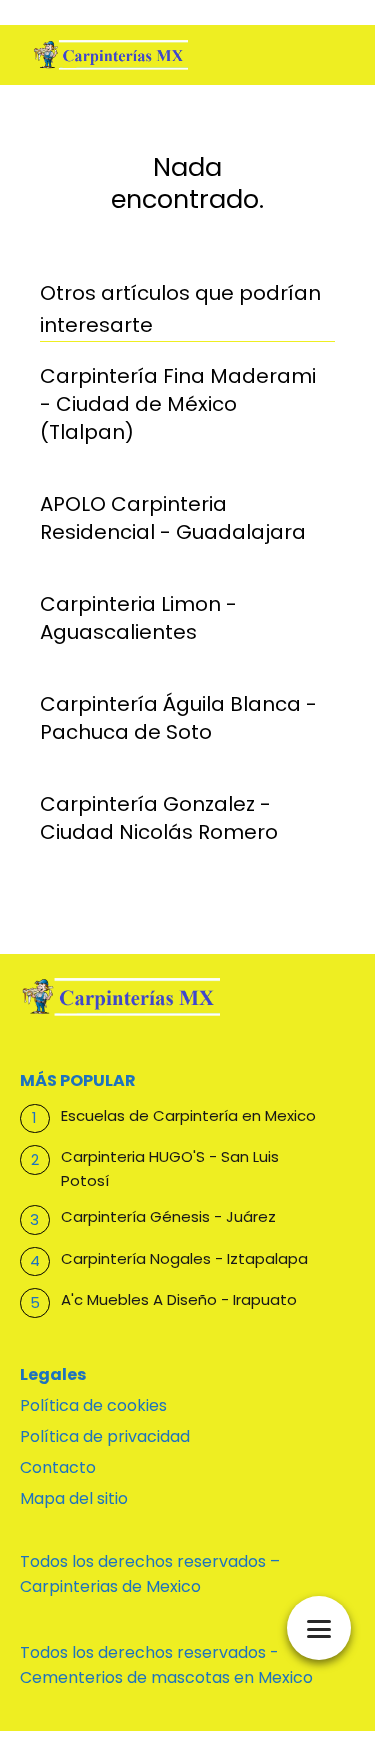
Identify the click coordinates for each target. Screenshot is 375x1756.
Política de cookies (93, 1405)
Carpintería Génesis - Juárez (168, 1216)
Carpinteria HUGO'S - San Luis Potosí (170, 1168)
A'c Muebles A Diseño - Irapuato (179, 1299)
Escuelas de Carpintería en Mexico (188, 1115)
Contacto (58, 1467)
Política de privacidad (105, 1436)
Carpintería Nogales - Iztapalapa (184, 1258)
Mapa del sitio (74, 1498)
